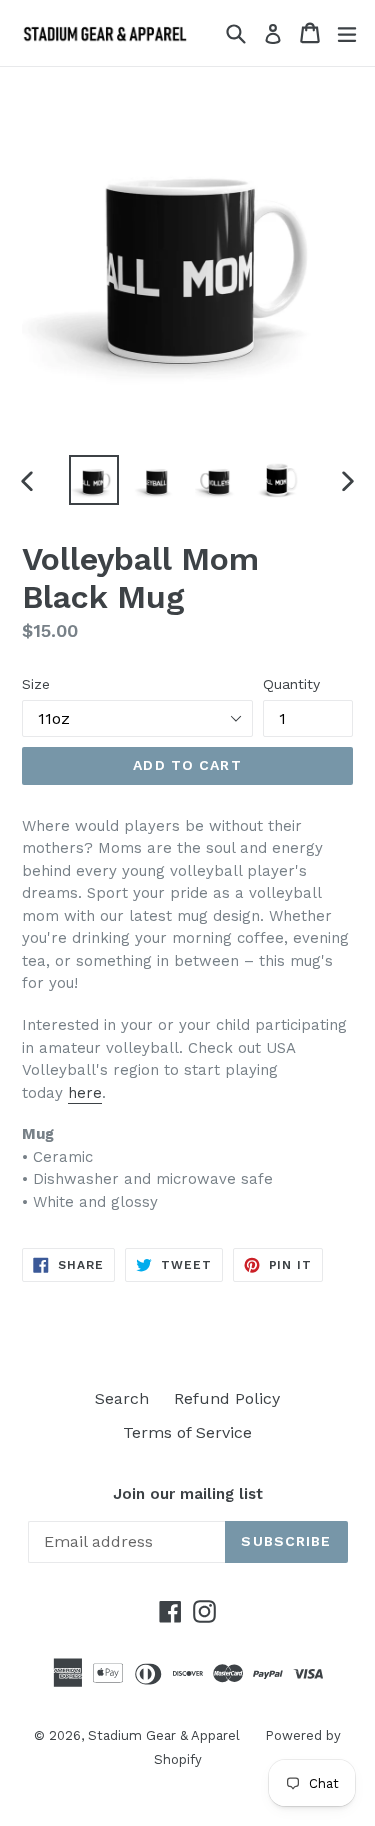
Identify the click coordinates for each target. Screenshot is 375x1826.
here (85, 1093)
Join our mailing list (188, 1494)
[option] (94, 480)
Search (122, 1398)
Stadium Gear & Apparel (164, 1735)
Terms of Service (187, 1432)
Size (36, 684)
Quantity (291, 684)
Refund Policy (227, 1398)
